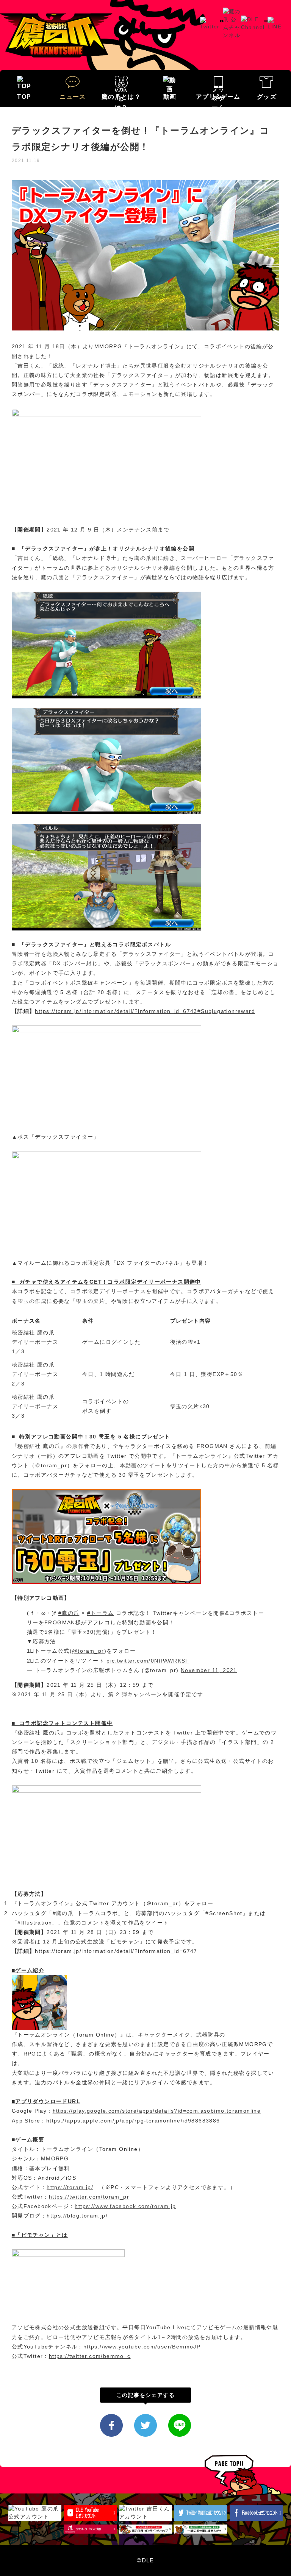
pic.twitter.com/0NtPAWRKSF (148, 1661)
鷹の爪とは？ (121, 97)
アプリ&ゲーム (218, 97)
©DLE (145, 2560)
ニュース (73, 97)
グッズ (267, 97)
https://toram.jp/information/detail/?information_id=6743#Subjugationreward (145, 1011)
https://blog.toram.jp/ (77, 2216)
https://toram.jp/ (70, 2187)
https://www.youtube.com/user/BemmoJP (142, 2347)
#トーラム (101, 1613)
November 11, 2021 (209, 1670)
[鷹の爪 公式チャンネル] (232, 11)
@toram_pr (88, 1651)
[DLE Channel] (253, 19)
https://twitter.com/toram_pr (89, 2197)
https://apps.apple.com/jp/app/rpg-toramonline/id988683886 (133, 2121)
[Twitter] (210, 20)
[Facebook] (221, 23)
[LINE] (275, 20)
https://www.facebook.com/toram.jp (125, 2206)
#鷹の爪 (69, 1613)
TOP (24, 97)
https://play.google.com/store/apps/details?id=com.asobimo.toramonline (157, 2111)
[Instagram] (266, 23)
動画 (170, 97)
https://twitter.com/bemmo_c (90, 2356)
